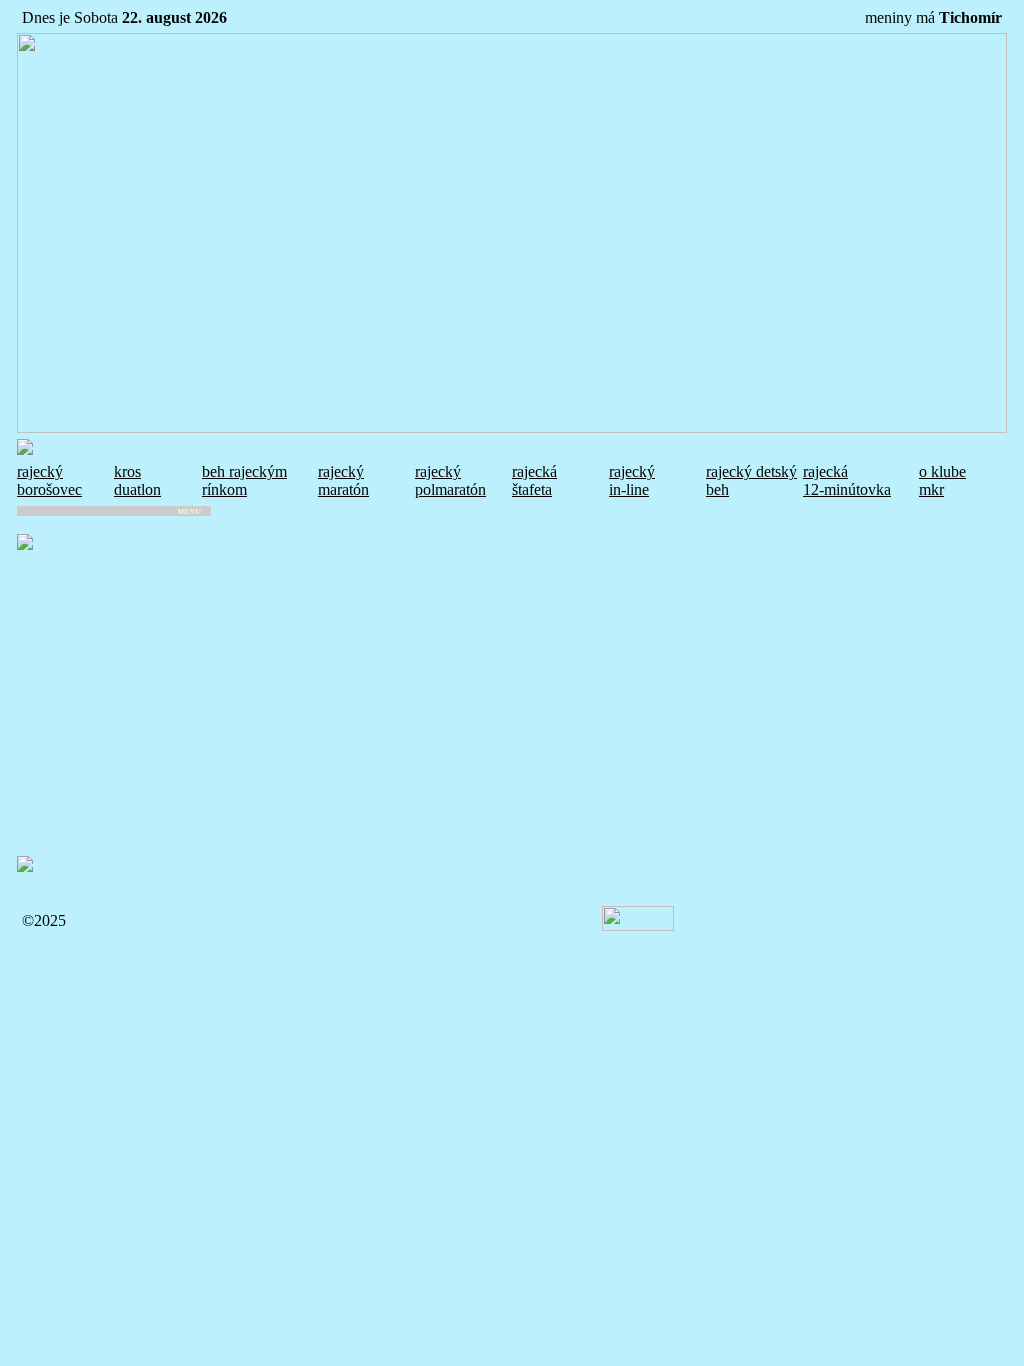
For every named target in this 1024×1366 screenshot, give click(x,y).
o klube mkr (942, 480)
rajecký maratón (343, 480)
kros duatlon (137, 480)
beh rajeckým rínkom (244, 480)
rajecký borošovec (49, 480)
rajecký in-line (632, 480)
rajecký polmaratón (450, 480)
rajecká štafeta (534, 480)
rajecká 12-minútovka (847, 480)
